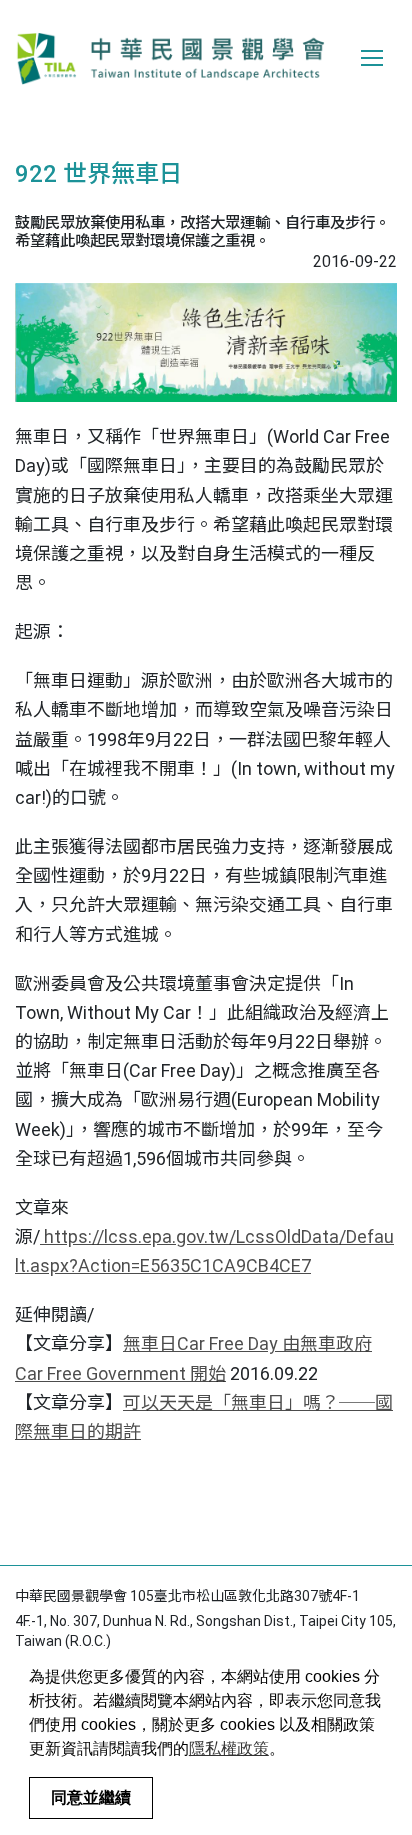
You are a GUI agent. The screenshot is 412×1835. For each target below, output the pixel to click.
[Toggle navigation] (372, 58)
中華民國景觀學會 (170, 58)
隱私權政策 (229, 1748)
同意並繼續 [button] (91, 1797)
